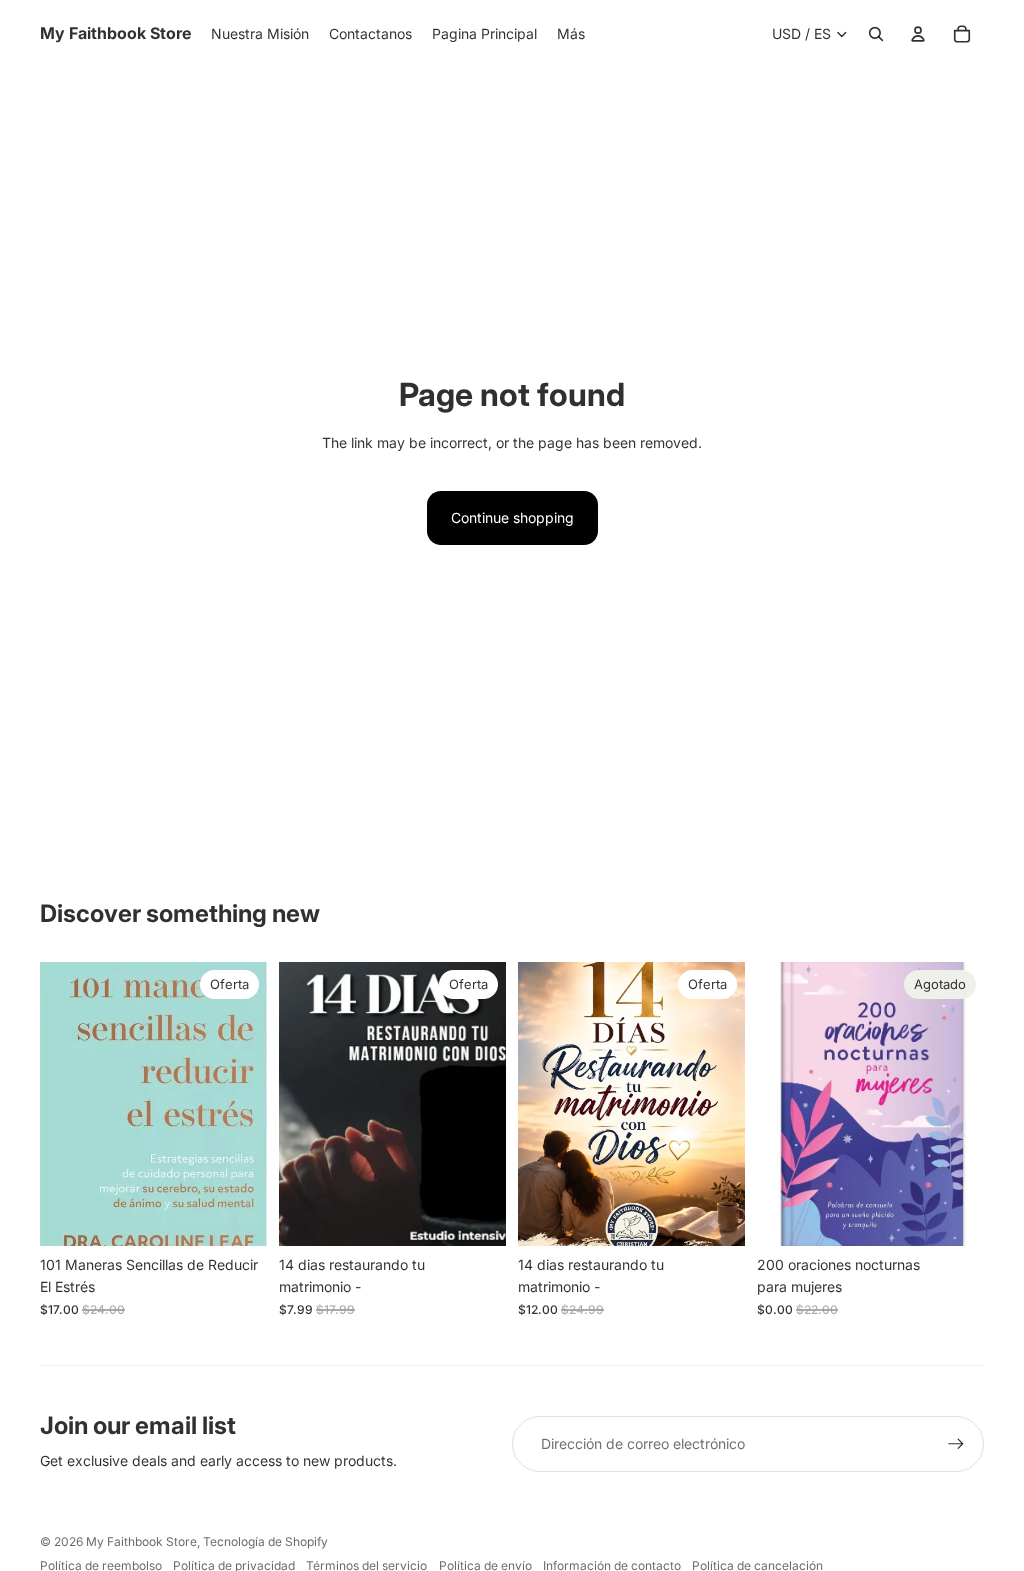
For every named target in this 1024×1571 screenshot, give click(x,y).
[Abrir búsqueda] (876, 34)
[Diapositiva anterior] (772, 1104)
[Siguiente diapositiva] (968, 1104)
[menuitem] (571, 34)
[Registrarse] (956, 1444)
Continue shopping (512, 517)
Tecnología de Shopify (265, 1541)
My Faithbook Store (141, 1541)
